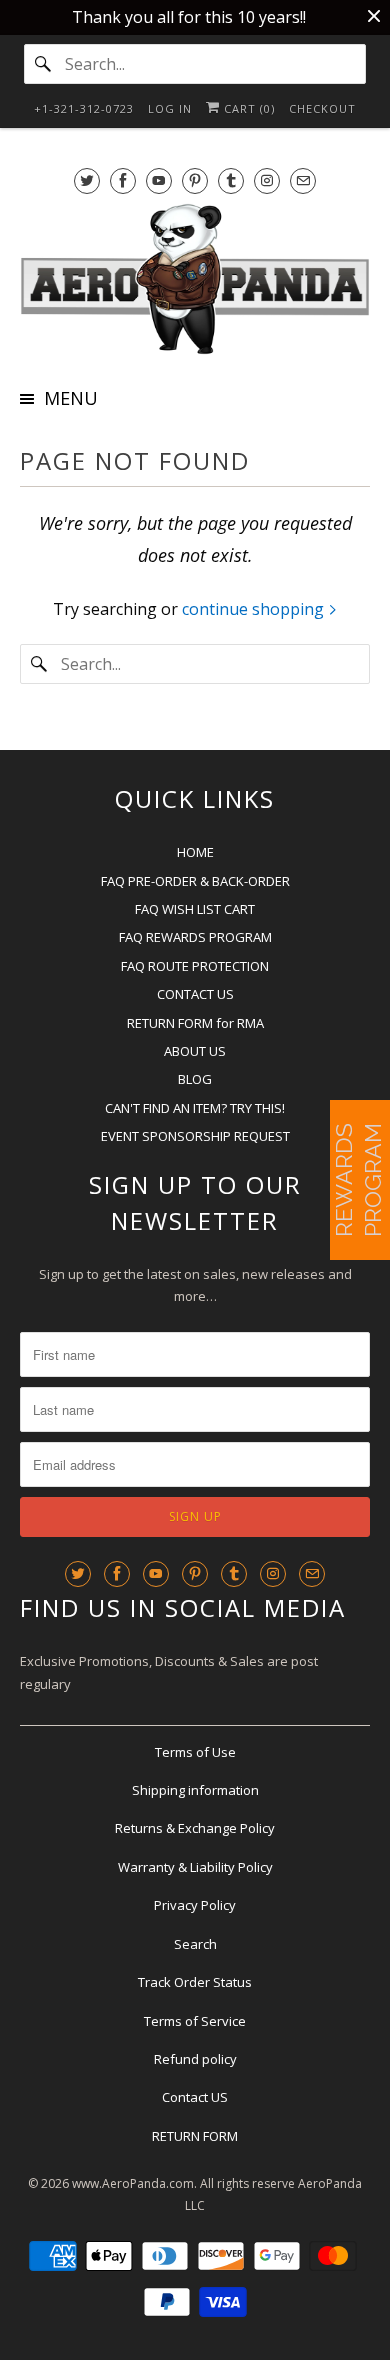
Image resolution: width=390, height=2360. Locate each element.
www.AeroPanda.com (133, 2183)
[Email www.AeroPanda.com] (303, 180)
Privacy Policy (195, 1905)
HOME (195, 852)
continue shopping (255, 609)
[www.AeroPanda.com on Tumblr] (231, 180)
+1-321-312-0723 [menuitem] (84, 108)
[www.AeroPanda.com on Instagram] (267, 180)
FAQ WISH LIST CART (195, 909)
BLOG (195, 1079)
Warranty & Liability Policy (195, 1867)
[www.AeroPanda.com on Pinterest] (195, 180)
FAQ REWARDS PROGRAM (195, 937)
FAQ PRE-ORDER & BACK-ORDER (195, 881)
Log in (170, 108)
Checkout (322, 108)
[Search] (44, 64)
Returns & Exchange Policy (195, 1828)
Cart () (247, 108)
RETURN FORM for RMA (195, 1023)
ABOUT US (195, 1051)
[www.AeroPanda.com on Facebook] (123, 180)
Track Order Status (195, 1982)
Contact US (195, 2097)
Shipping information (195, 1790)
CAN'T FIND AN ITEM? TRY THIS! (195, 1108)
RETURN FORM (195, 2136)
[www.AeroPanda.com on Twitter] (87, 180)
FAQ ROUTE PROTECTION (195, 966)
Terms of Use (195, 1752)
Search (195, 1944)
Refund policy (195, 2059)
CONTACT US (195, 994)
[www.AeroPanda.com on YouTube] (159, 180)
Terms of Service (195, 2021)
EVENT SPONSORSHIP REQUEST (195, 1136)
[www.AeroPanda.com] (195, 279)
